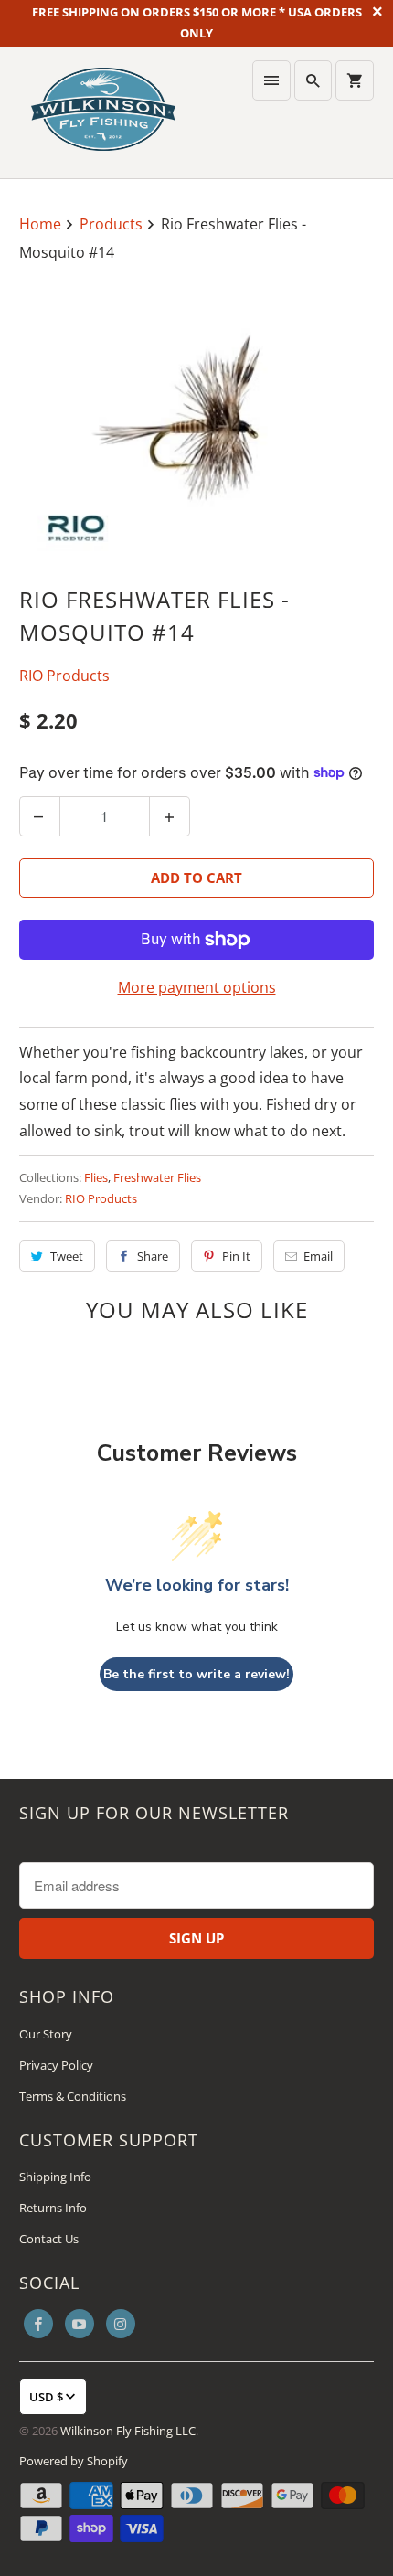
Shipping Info (55, 2177)
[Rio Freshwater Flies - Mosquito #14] (197, 426)
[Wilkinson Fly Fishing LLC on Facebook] (38, 2324)
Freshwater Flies (157, 1177)
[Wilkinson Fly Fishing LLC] (103, 112)
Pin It (236, 1256)
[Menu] (271, 80)
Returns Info (53, 2208)
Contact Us (49, 2239)
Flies (96, 1177)
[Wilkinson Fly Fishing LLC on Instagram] (121, 2324)
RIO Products (64, 676)
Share (153, 1256)
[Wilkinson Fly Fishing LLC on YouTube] (80, 2324)
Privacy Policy (56, 2065)
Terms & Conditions (73, 2096)
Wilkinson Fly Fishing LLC (128, 2431)
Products (113, 224)
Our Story (46, 2034)
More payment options (197, 987)
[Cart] (355, 80)
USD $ (46, 2397)
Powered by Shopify (74, 2461)
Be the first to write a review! (196, 1674)
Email (318, 1256)
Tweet (67, 1256)
